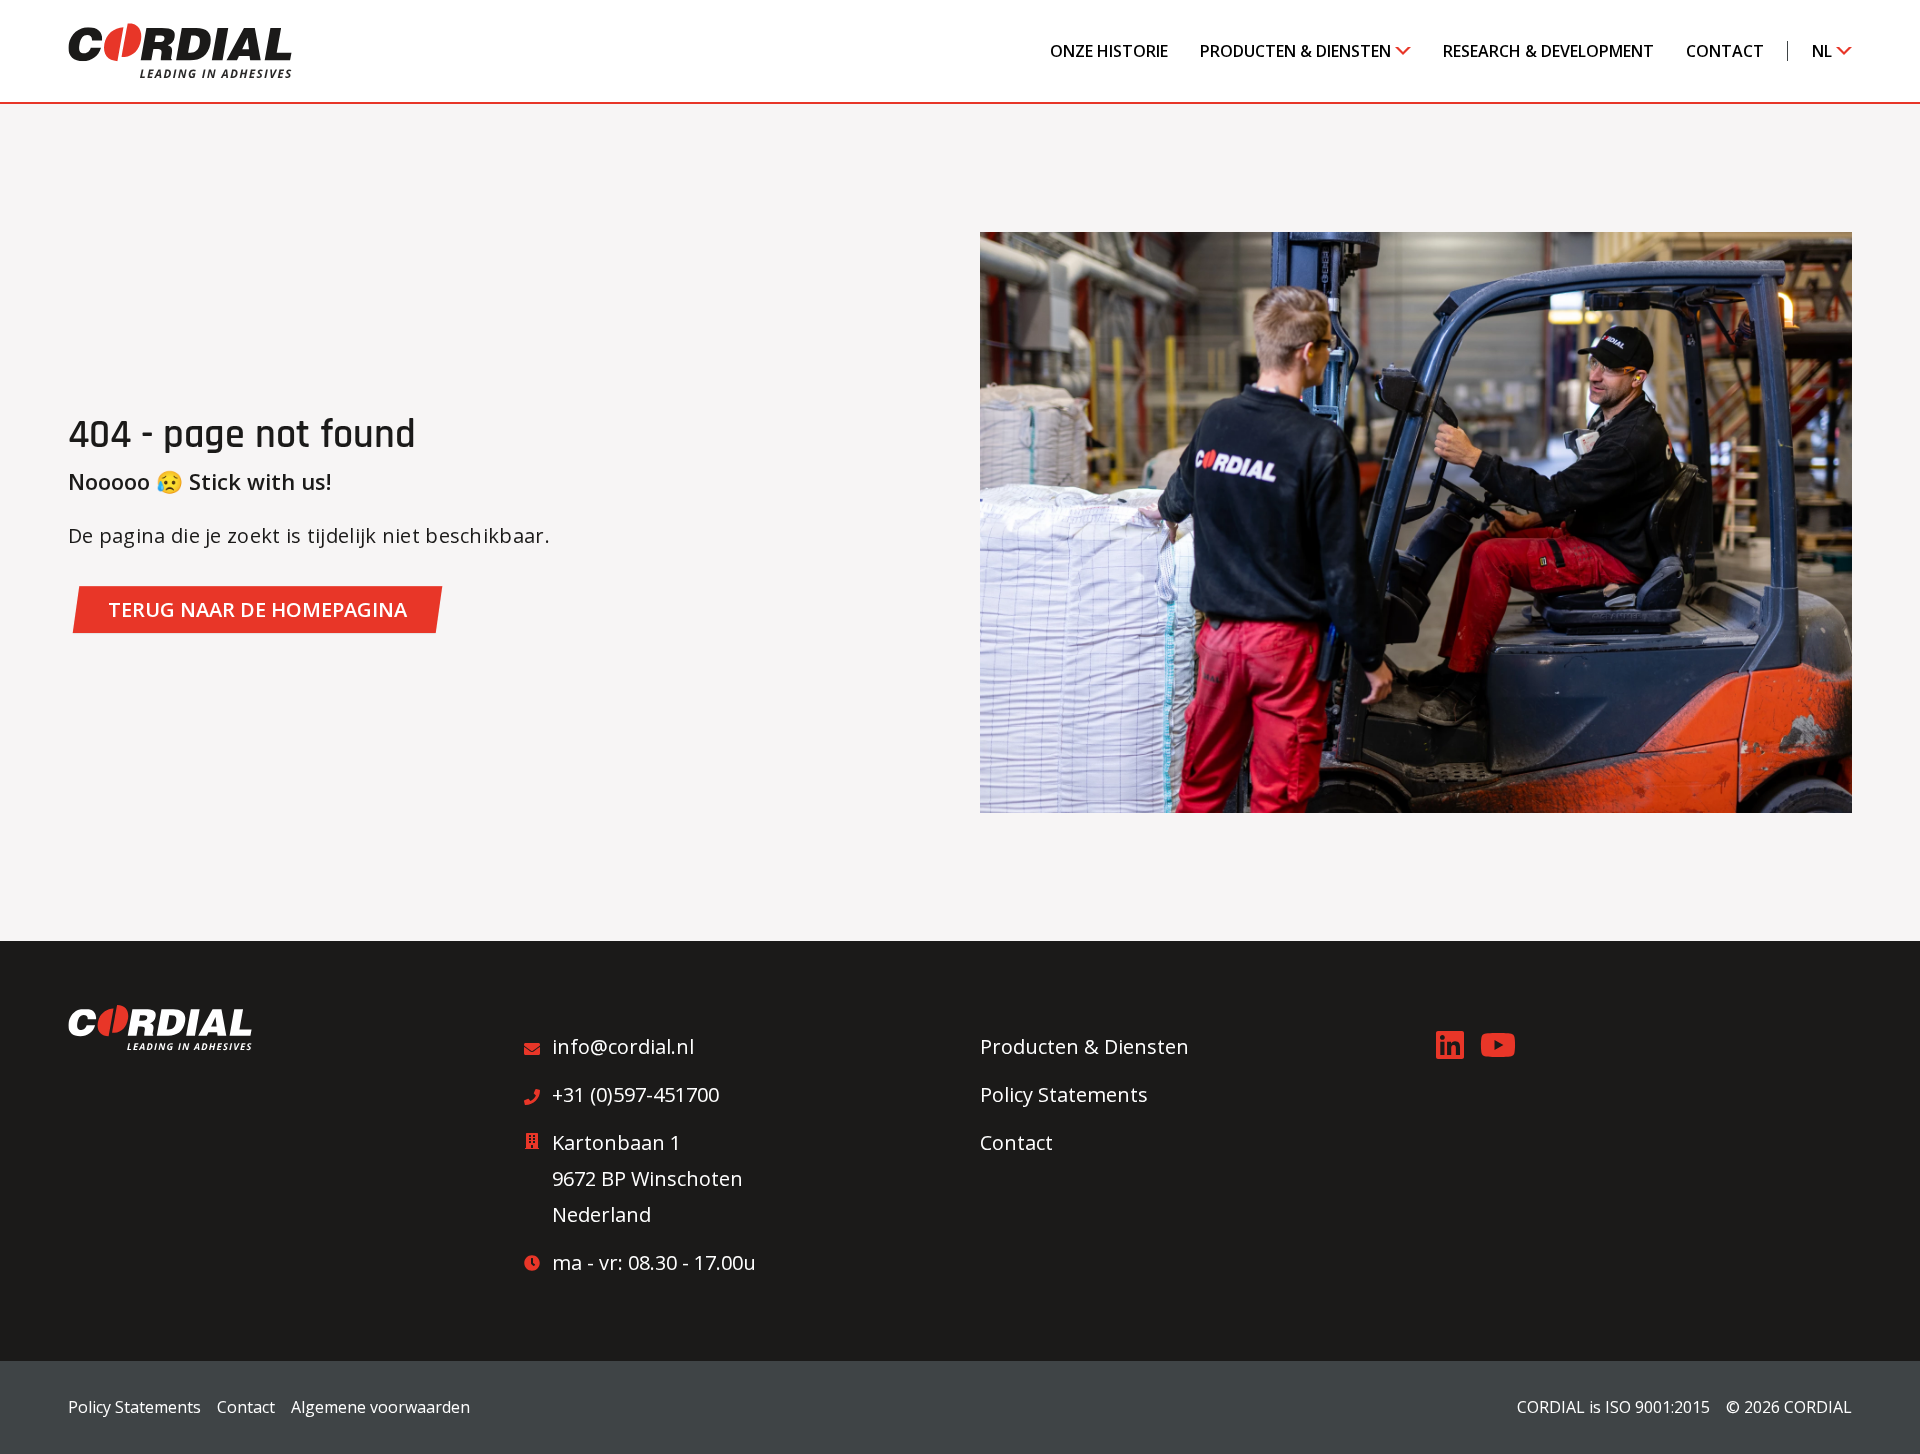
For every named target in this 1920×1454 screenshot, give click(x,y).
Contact (1725, 51)
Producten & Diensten (1295, 51)
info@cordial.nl (623, 1046)
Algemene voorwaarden (380, 1407)
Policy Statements (1064, 1094)
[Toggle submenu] (1395, 51)
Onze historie (1109, 51)
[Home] (180, 50)
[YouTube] (1498, 1045)
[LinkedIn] (1450, 1045)
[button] (258, 609)
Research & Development (1548, 51)
